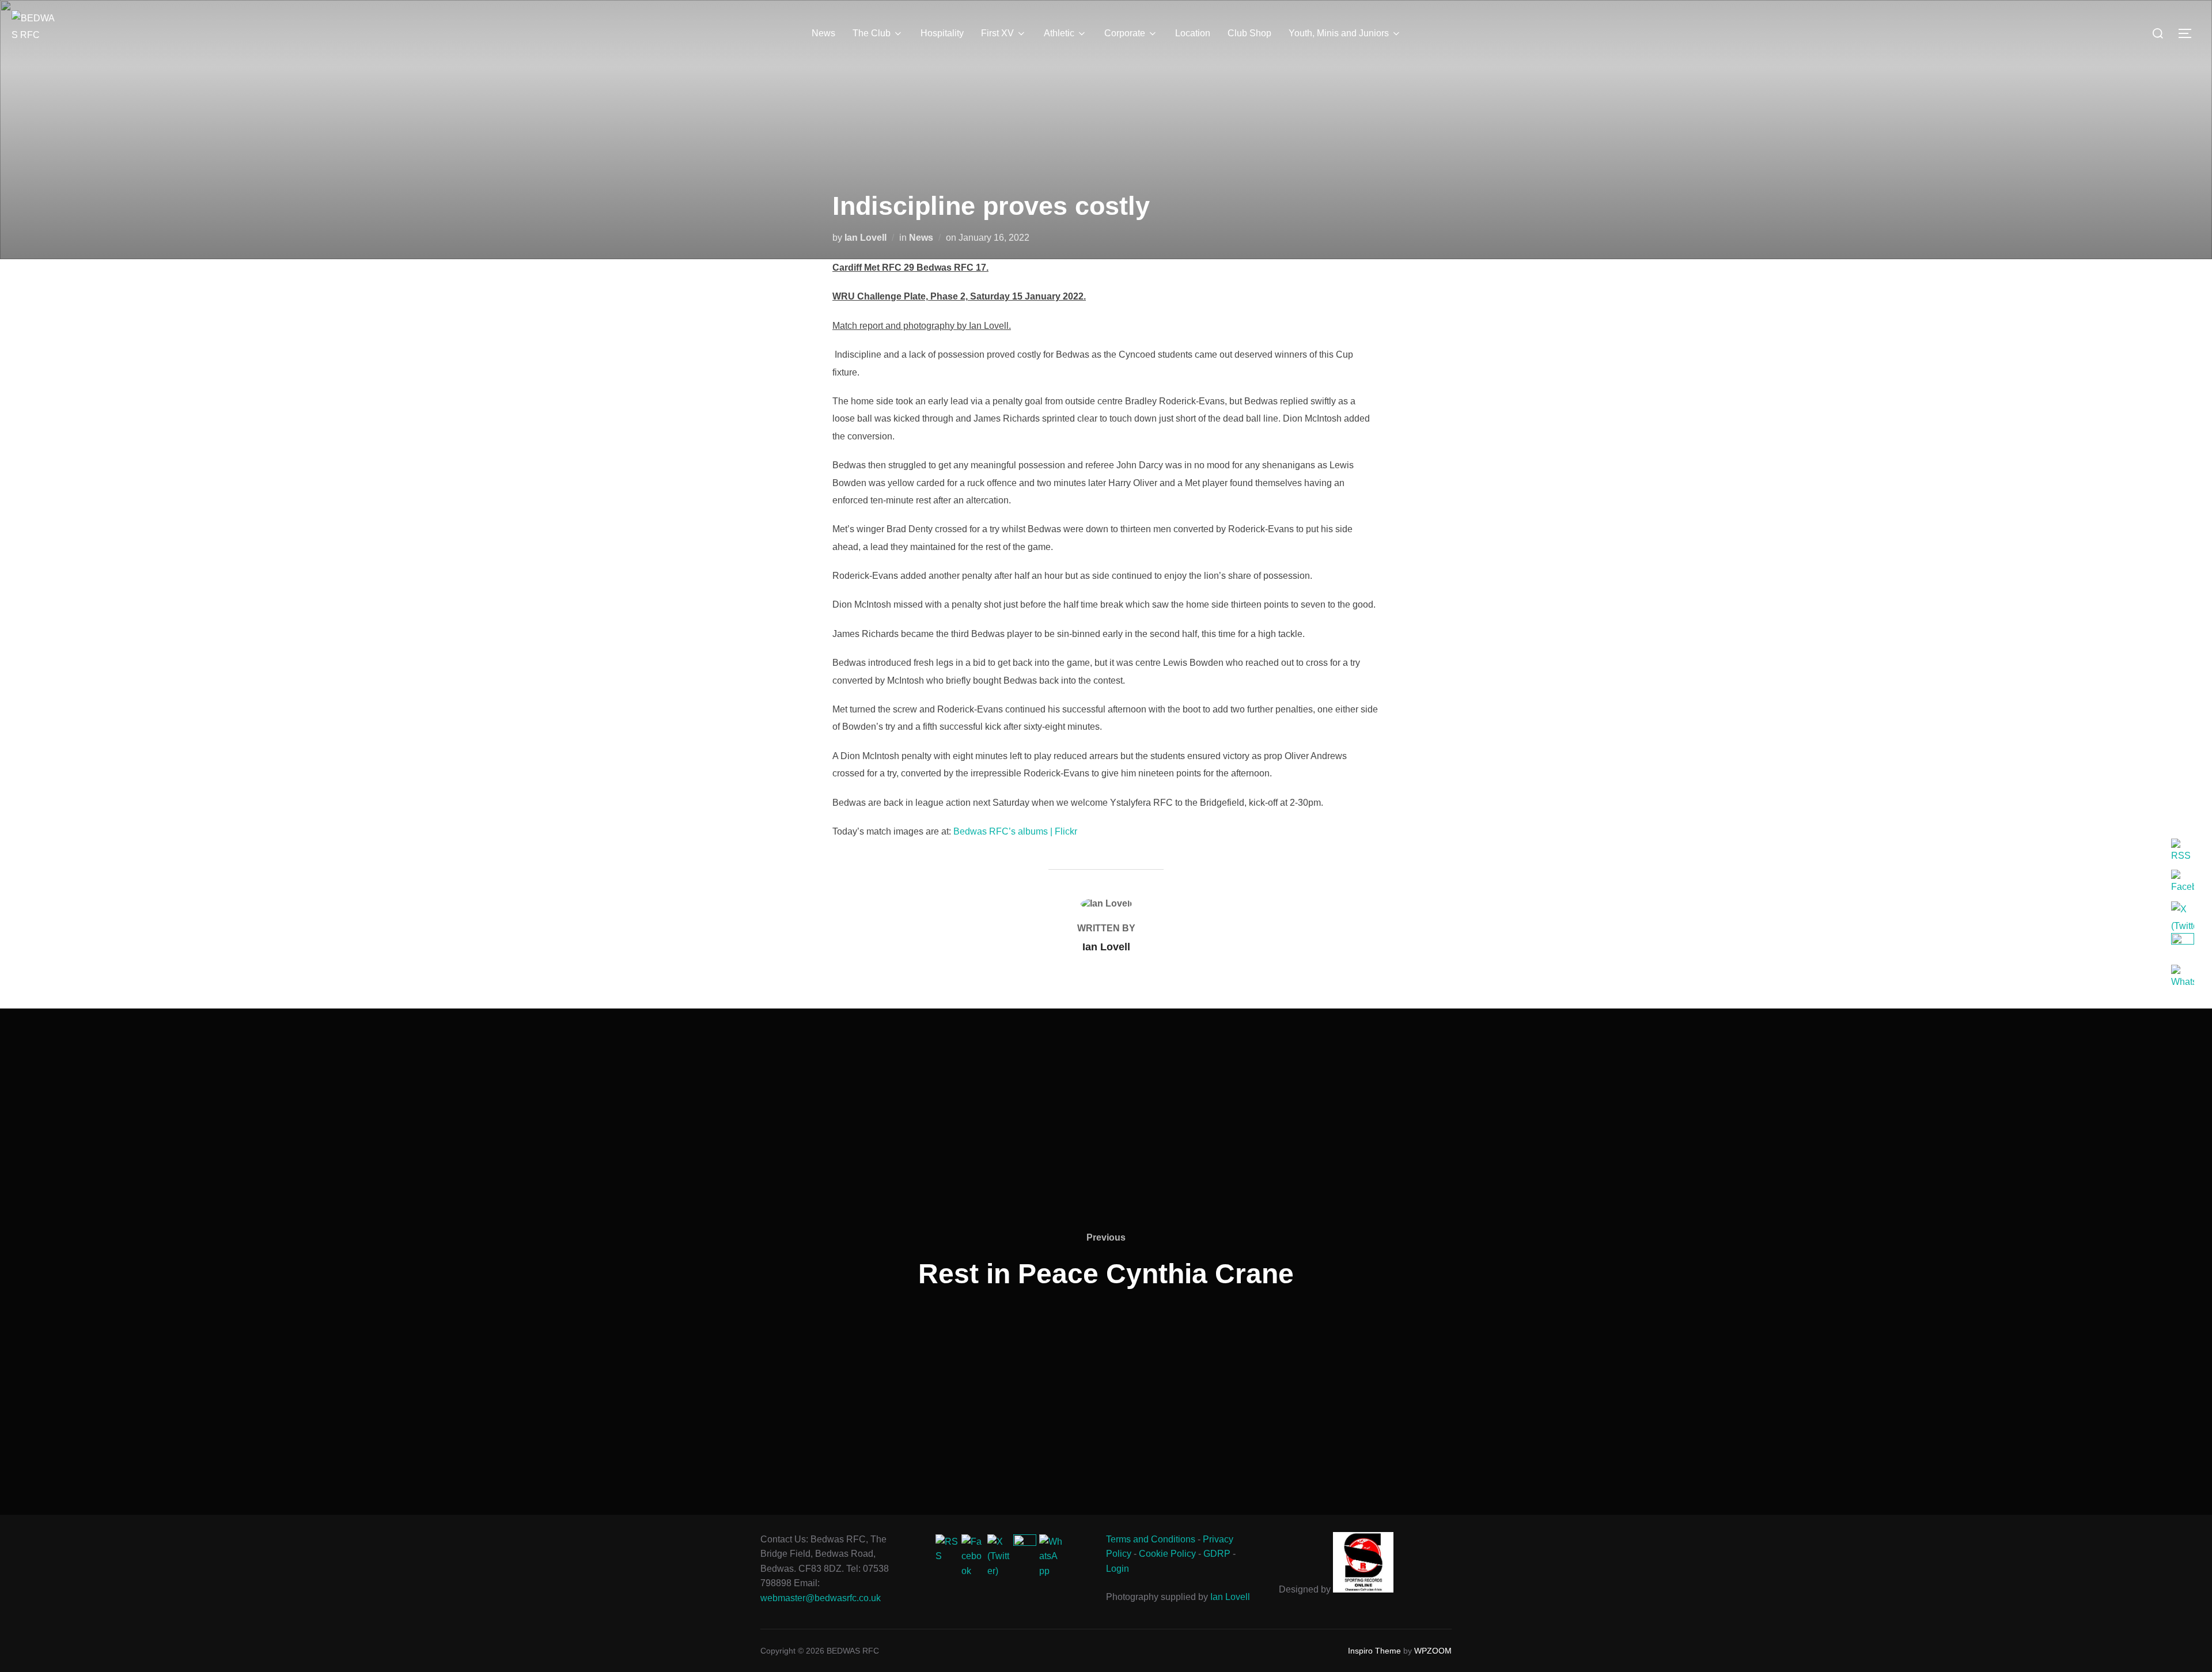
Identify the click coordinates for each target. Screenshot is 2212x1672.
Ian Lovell (866, 238)
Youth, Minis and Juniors (1339, 33)
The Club (872, 33)
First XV (997, 33)
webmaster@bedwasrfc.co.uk (821, 1598)
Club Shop (1249, 33)
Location (1193, 33)
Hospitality (942, 33)
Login (1118, 1569)
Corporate (1125, 33)
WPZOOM (1433, 1651)
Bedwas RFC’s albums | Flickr (1015, 831)
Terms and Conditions (1151, 1539)
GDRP (1217, 1554)
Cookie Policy (1167, 1554)
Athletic (1059, 33)
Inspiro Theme (1374, 1651)
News (823, 33)
